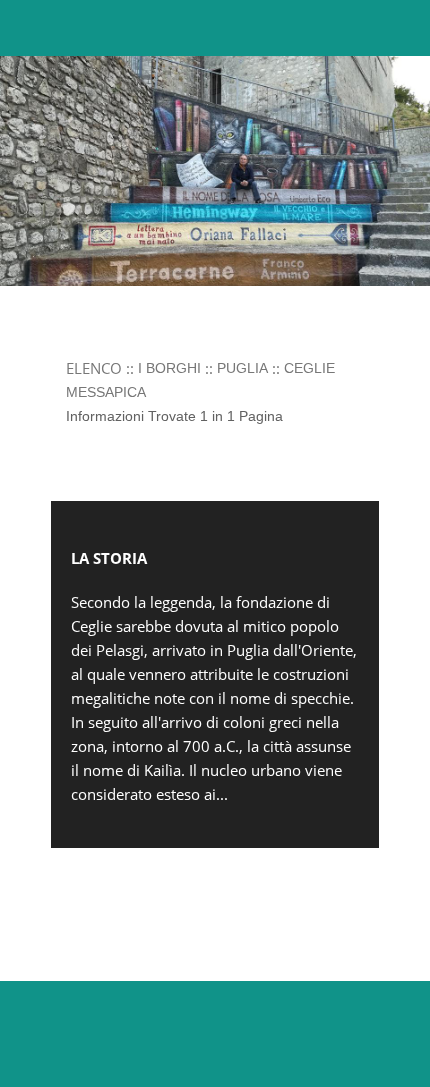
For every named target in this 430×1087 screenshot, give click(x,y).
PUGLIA (242, 368)
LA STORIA (109, 558)
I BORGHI (169, 368)
